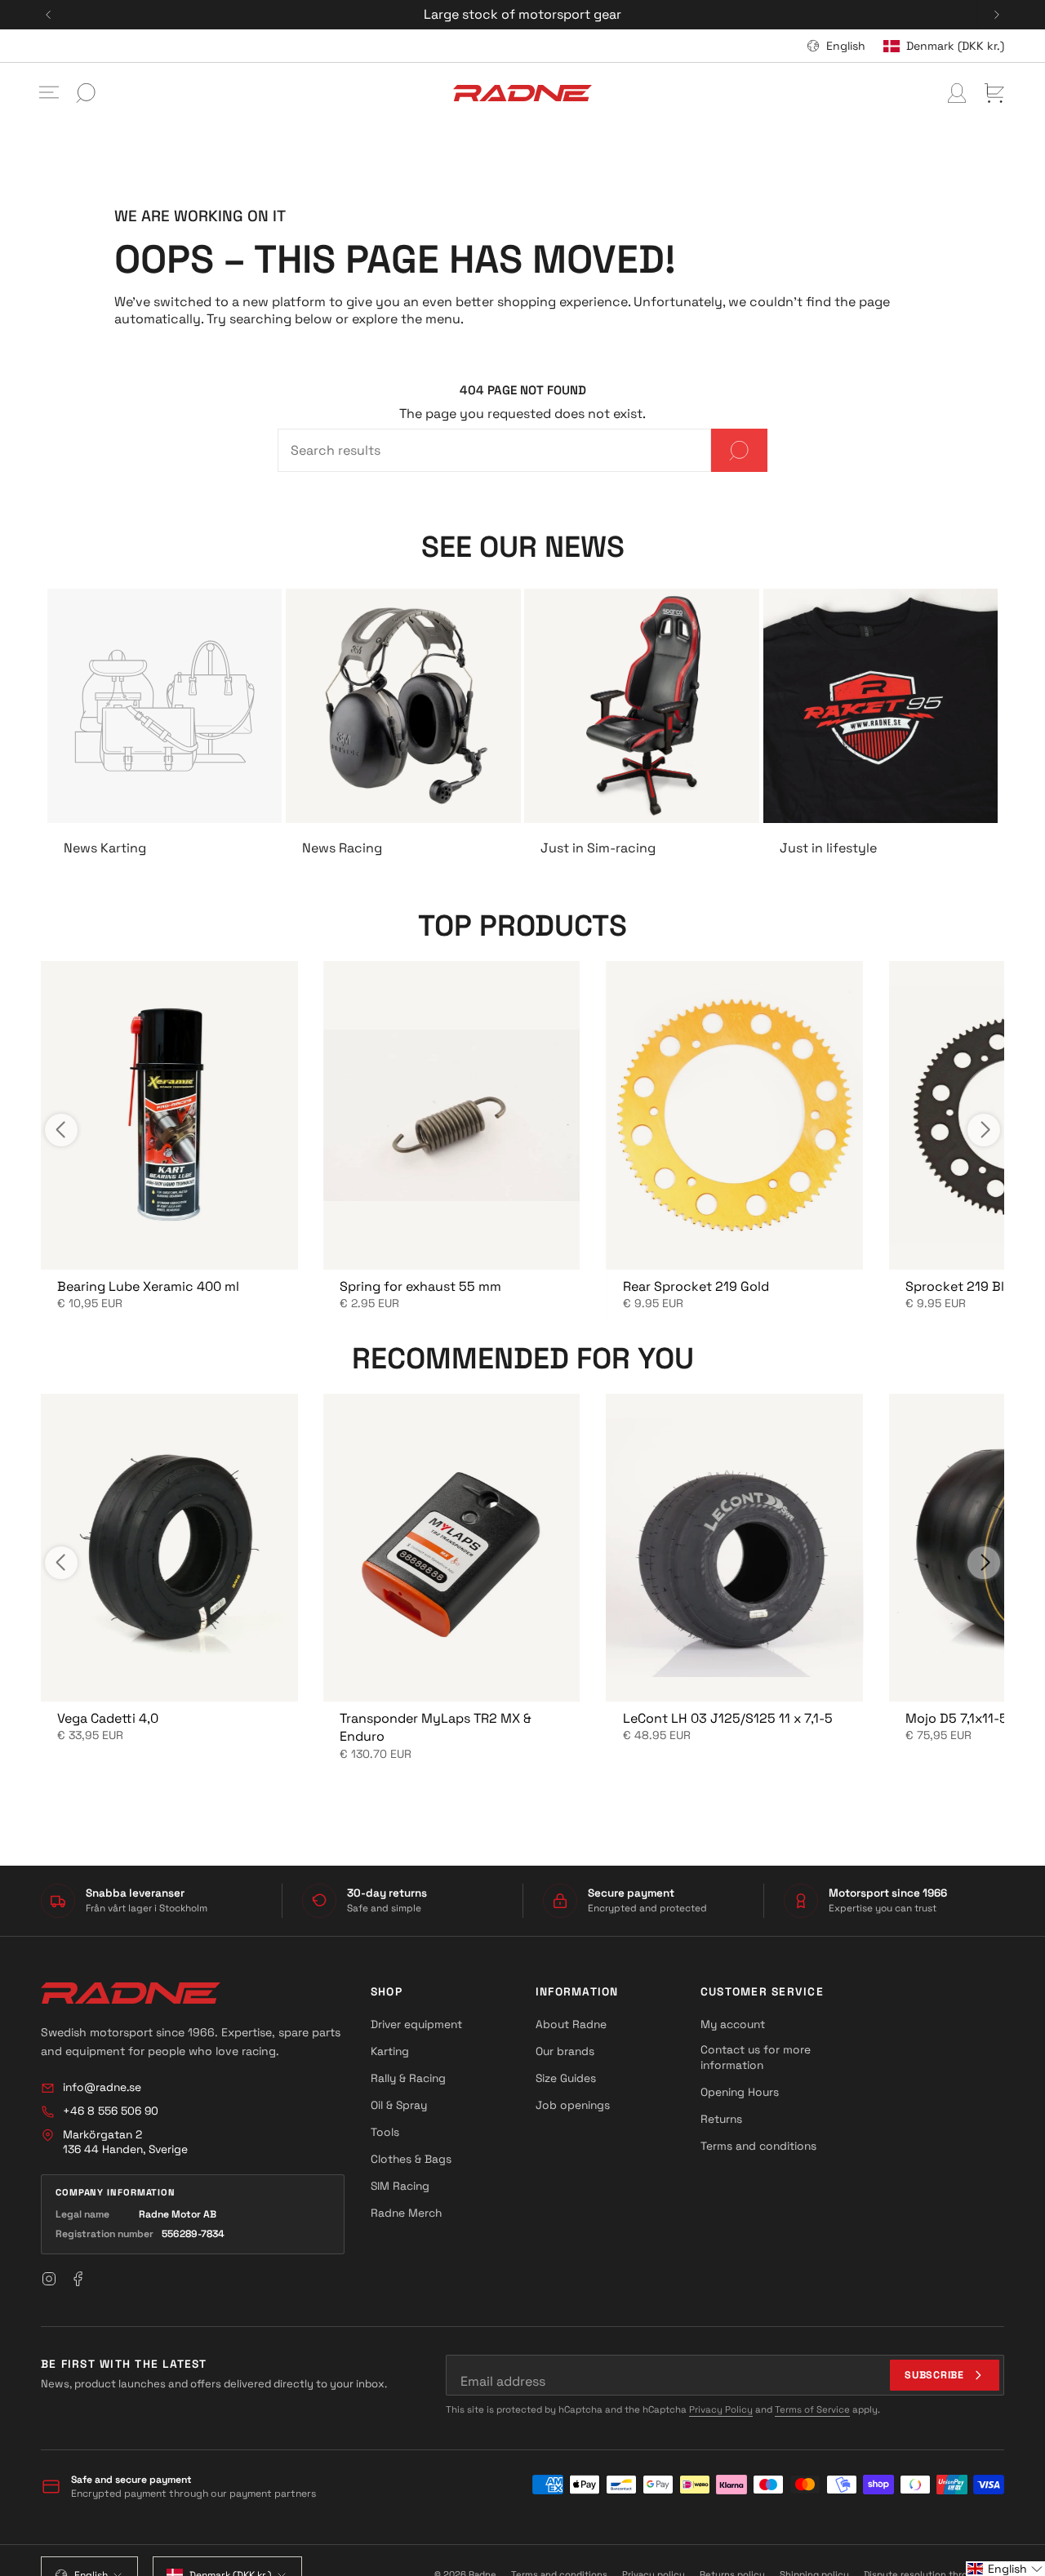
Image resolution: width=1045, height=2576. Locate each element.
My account (733, 2024)
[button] (1005, 2569)
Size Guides (566, 2078)
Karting (390, 2051)
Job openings (573, 2105)
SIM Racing (400, 2186)
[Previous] (48, 15)
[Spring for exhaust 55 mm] (451, 1115)
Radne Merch (406, 2213)
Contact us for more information (756, 2057)
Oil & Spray (399, 2105)
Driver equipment (416, 2024)
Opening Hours (740, 2092)
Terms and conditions (758, 2146)
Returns (721, 2119)
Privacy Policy (721, 2409)
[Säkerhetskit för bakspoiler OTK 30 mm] (735, 1115)
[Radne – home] (131, 1993)
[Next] (997, 15)
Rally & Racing (408, 2078)
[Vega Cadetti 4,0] (169, 1548)
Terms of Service (812, 2409)
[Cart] (994, 93)
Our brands (565, 2051)
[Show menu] (49, 93)
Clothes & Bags (411, 2159)
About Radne (571, 2024)
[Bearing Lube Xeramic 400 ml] (169, 1115)
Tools (385, 2132)
